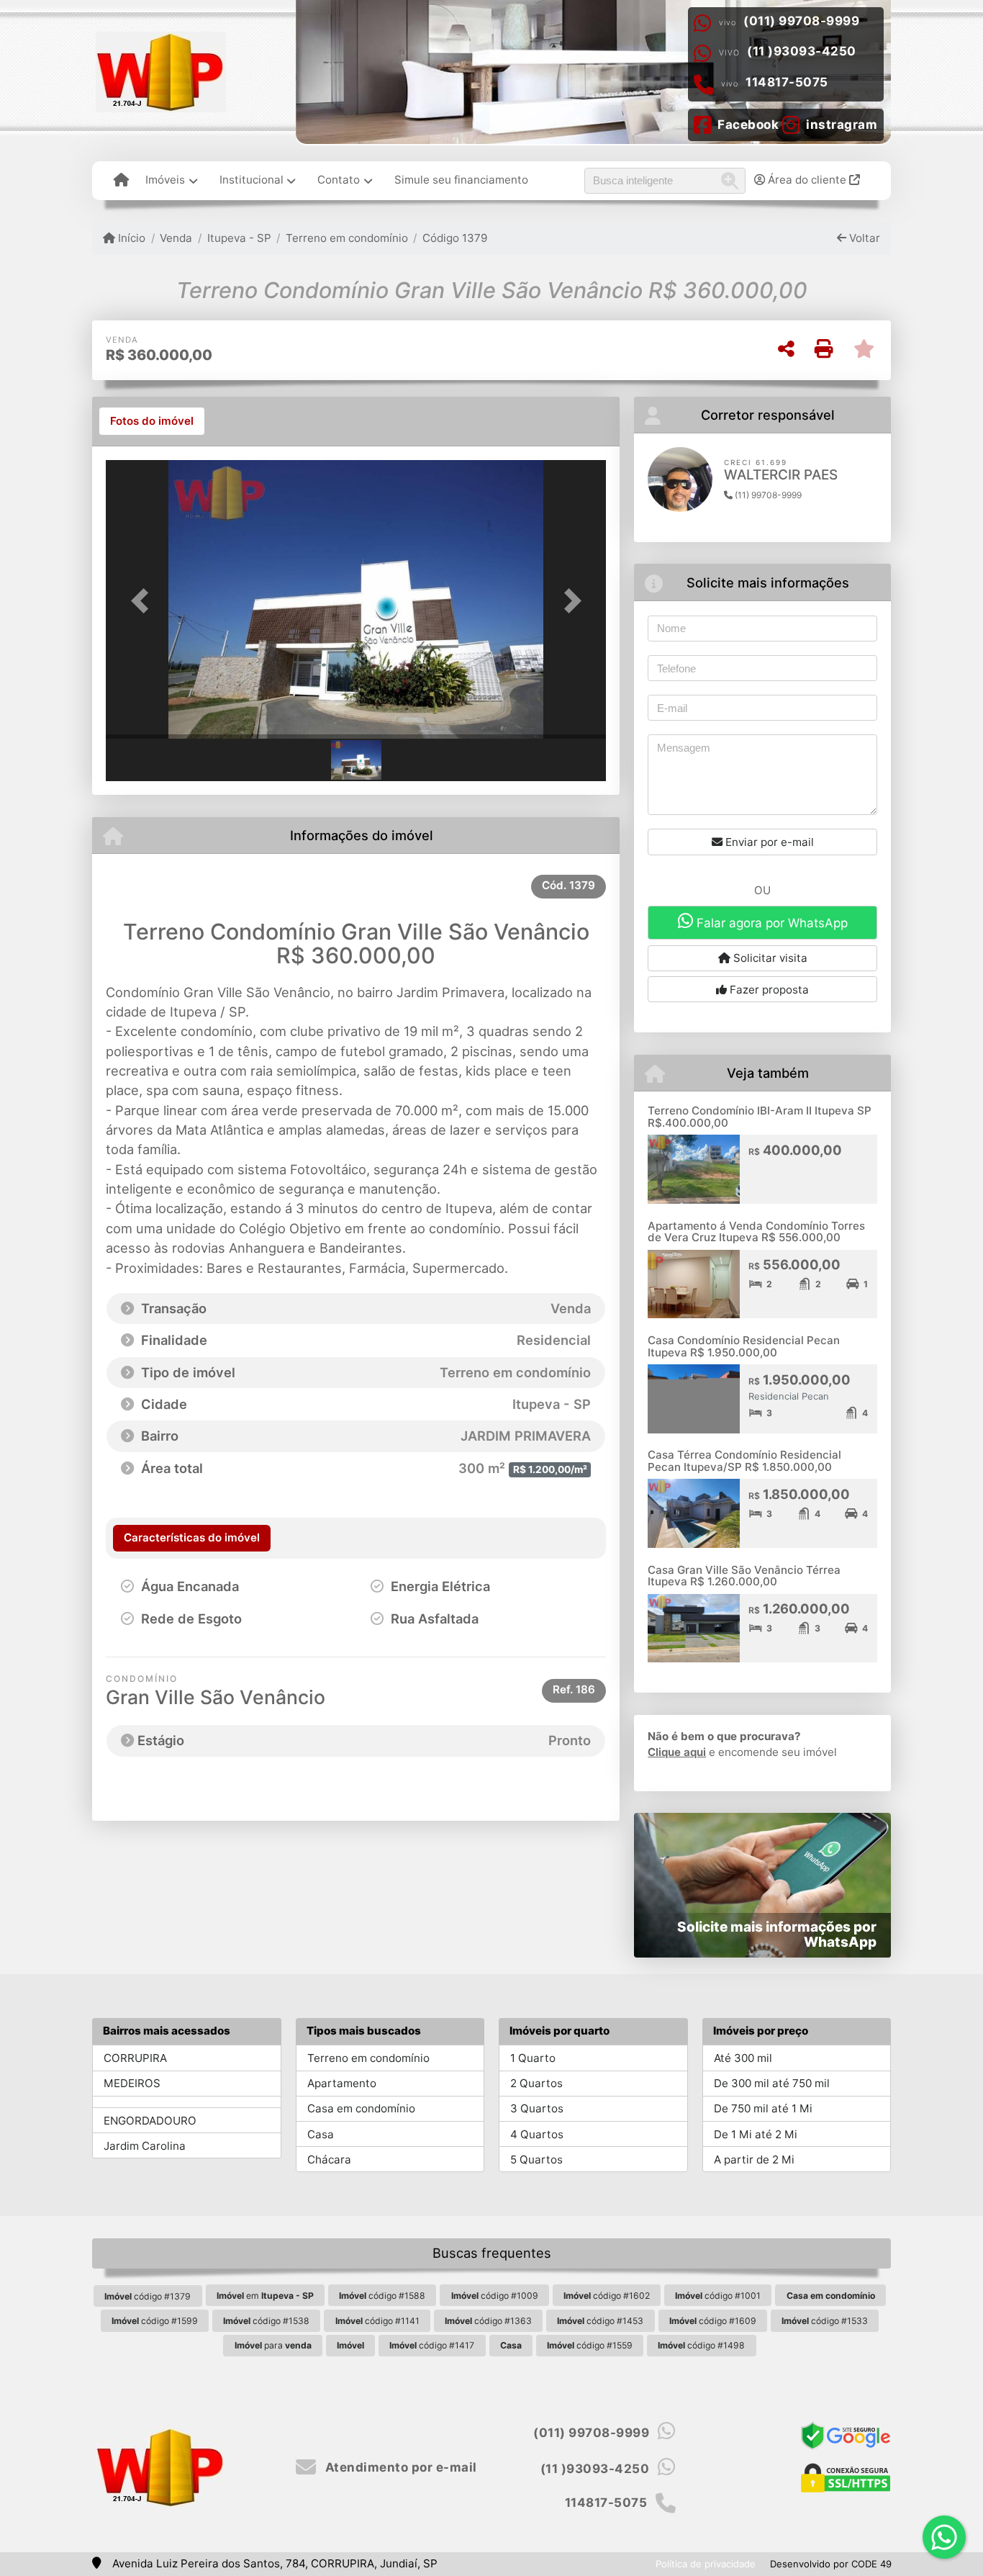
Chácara (329, 2160)
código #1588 (382, 2296)
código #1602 (607, 2296)
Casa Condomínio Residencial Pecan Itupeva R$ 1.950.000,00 (744, 1346)
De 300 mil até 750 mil (772, 2083)
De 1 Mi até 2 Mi (756, 2134)
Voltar (863, 238)
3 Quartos (537, 2108)
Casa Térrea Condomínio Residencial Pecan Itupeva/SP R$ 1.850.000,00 (744, 1461)
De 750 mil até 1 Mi (763, 2108)
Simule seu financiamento (461, 180)
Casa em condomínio (361, 2108)
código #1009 (495, 2296)
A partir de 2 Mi (754, 2160)
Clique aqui (677, 1752)
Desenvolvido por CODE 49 (831, 2564)
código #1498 (701, 2345)
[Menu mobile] (121, 181)
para (273, 2345)
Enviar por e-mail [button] (768, 842)
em (265, 2296)
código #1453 (600, 2321)
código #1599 (155, 2321)
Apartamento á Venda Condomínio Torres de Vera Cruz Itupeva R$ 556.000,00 (756, 1232)
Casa (321, 2134)
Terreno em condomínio (347, 238)
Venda (176, 238)
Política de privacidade (706, 2564)
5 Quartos (536, 2160)
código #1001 (718, 2296)
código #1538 (266, 2321)
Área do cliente (807, 180)
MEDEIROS (132, 2083)
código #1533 (825, 2321)
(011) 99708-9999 (801, 21)
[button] (143, 601)
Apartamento (342, 2083)
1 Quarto (533, 2058)
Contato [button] (339, 180)
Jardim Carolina (145, 2146)
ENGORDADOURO (150, 2121)
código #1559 (590, 2345)
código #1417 (432, 2345)
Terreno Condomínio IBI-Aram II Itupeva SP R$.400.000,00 (760, 1117)
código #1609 (713, 2321)
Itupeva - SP (239, 238)
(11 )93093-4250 (802, 51)
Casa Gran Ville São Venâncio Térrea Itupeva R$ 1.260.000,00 (744, 1576)
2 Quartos (536, 2083)
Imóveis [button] (165, 180)
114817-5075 (787, 82)
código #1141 (377, 2321)
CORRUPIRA (135, 2058)
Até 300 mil (743, 2058)
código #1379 (148, 2296)
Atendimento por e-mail (399, 2467)
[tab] (152, 421)
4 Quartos (537, 2134)
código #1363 (488, 2321)
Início (130, 238)
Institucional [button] (252, 180)
